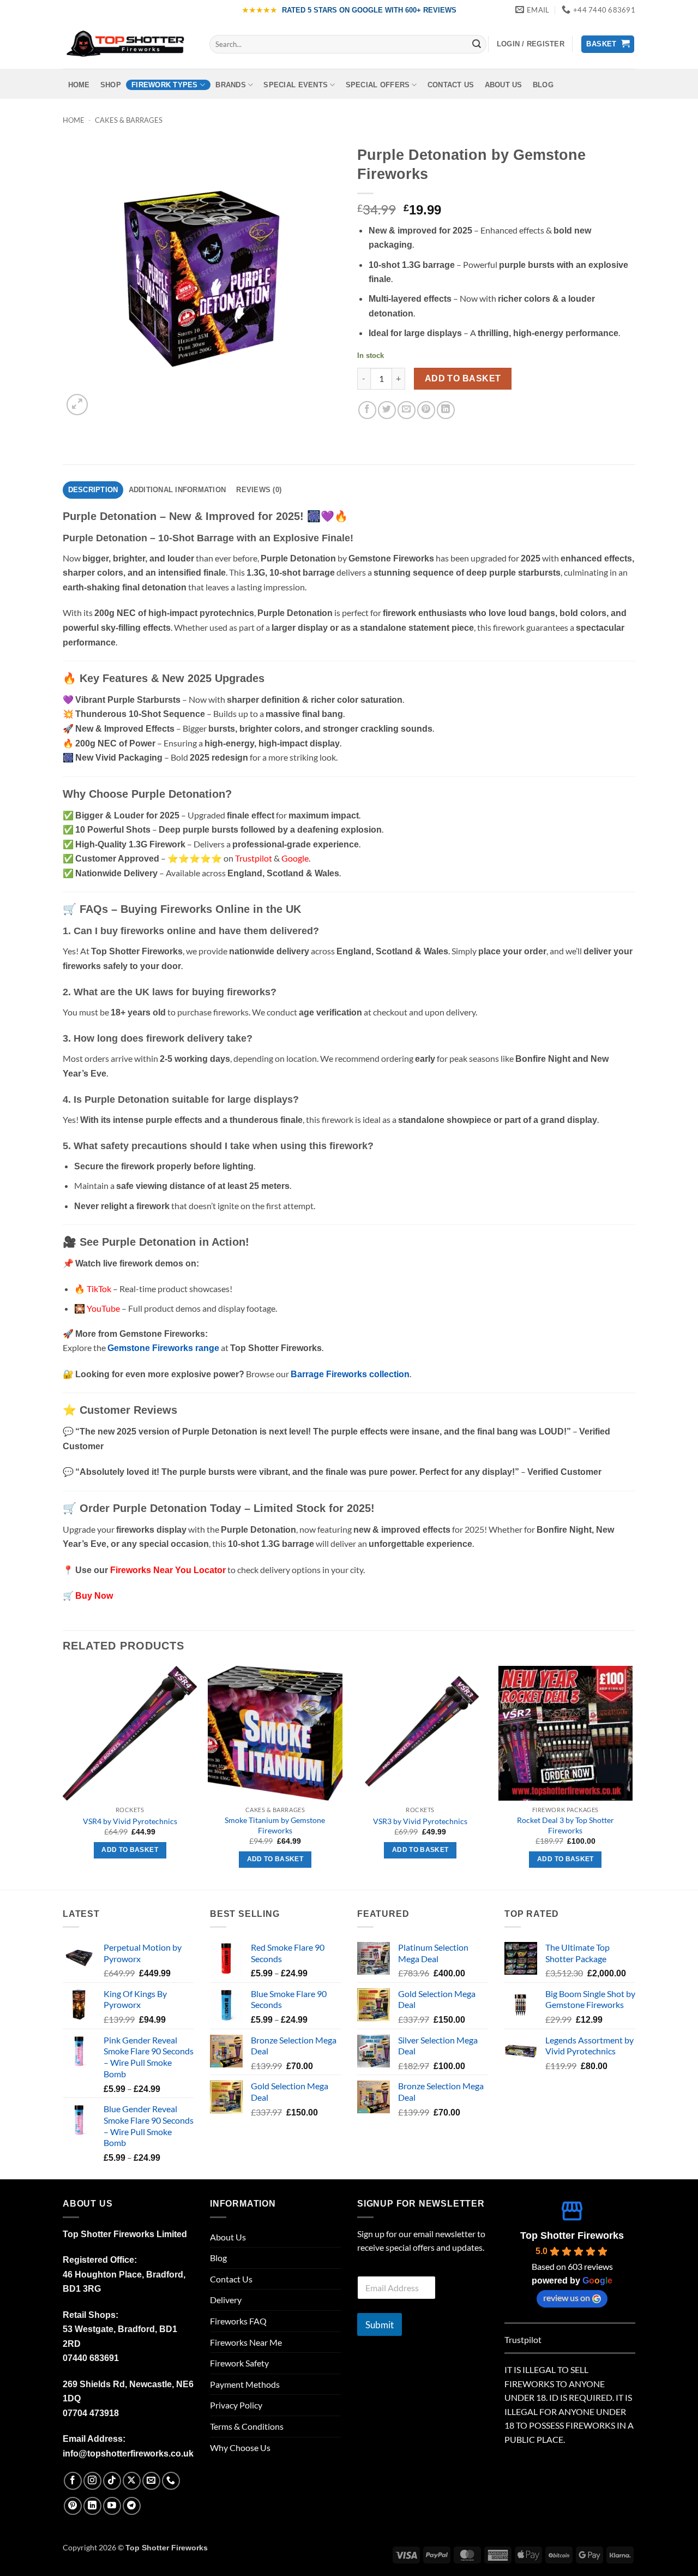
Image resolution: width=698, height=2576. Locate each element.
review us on (567, 2297)
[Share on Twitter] (387, 410)
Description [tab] (93, 490)
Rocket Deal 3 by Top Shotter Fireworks (565, 1825)
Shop (111, 85)
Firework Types (165, 85)
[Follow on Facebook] (73, 2481)
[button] (531, 44)
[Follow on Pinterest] (73, 2506)
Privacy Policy (236, 2405)
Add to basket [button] (130, 1850)
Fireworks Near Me (246, 2342)
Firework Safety (239, 2363)
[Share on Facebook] (367, 410)
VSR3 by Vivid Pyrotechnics (420, 1821)
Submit (380, 2325)
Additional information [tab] (177, 490)
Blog (543, 85)
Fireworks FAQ (238, 2321)
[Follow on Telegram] (132, 2506)
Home (79, 85)
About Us (504, 85)
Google (295, 858)
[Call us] (171, 2481)
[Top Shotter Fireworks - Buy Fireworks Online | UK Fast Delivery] (128, 44)
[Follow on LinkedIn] (92, 2506)
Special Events (296, 85)
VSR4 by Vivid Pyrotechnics (130, 1821)
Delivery (226, 2300)
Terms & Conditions (247, 2426)
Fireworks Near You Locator (168, 1570)
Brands (231, 85)
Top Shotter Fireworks (572, 2236)
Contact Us (451, 85)
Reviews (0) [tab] (259, 490)
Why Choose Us (240, 2448)
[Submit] (477, 44)
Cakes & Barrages (129, 120)
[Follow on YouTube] (112, 2506)
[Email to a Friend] (407, 410)
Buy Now (94, 1596)
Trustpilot (523, 2339)
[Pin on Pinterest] (426, 410)
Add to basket (463, 378)
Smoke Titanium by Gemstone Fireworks (275, 1825)
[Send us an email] (151, 2481)
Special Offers (378, 85)
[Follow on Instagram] (92, 2481)
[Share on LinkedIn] (446, 410)
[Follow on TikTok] (112, 2481)
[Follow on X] (132, 2481)
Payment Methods (245, 2384)
